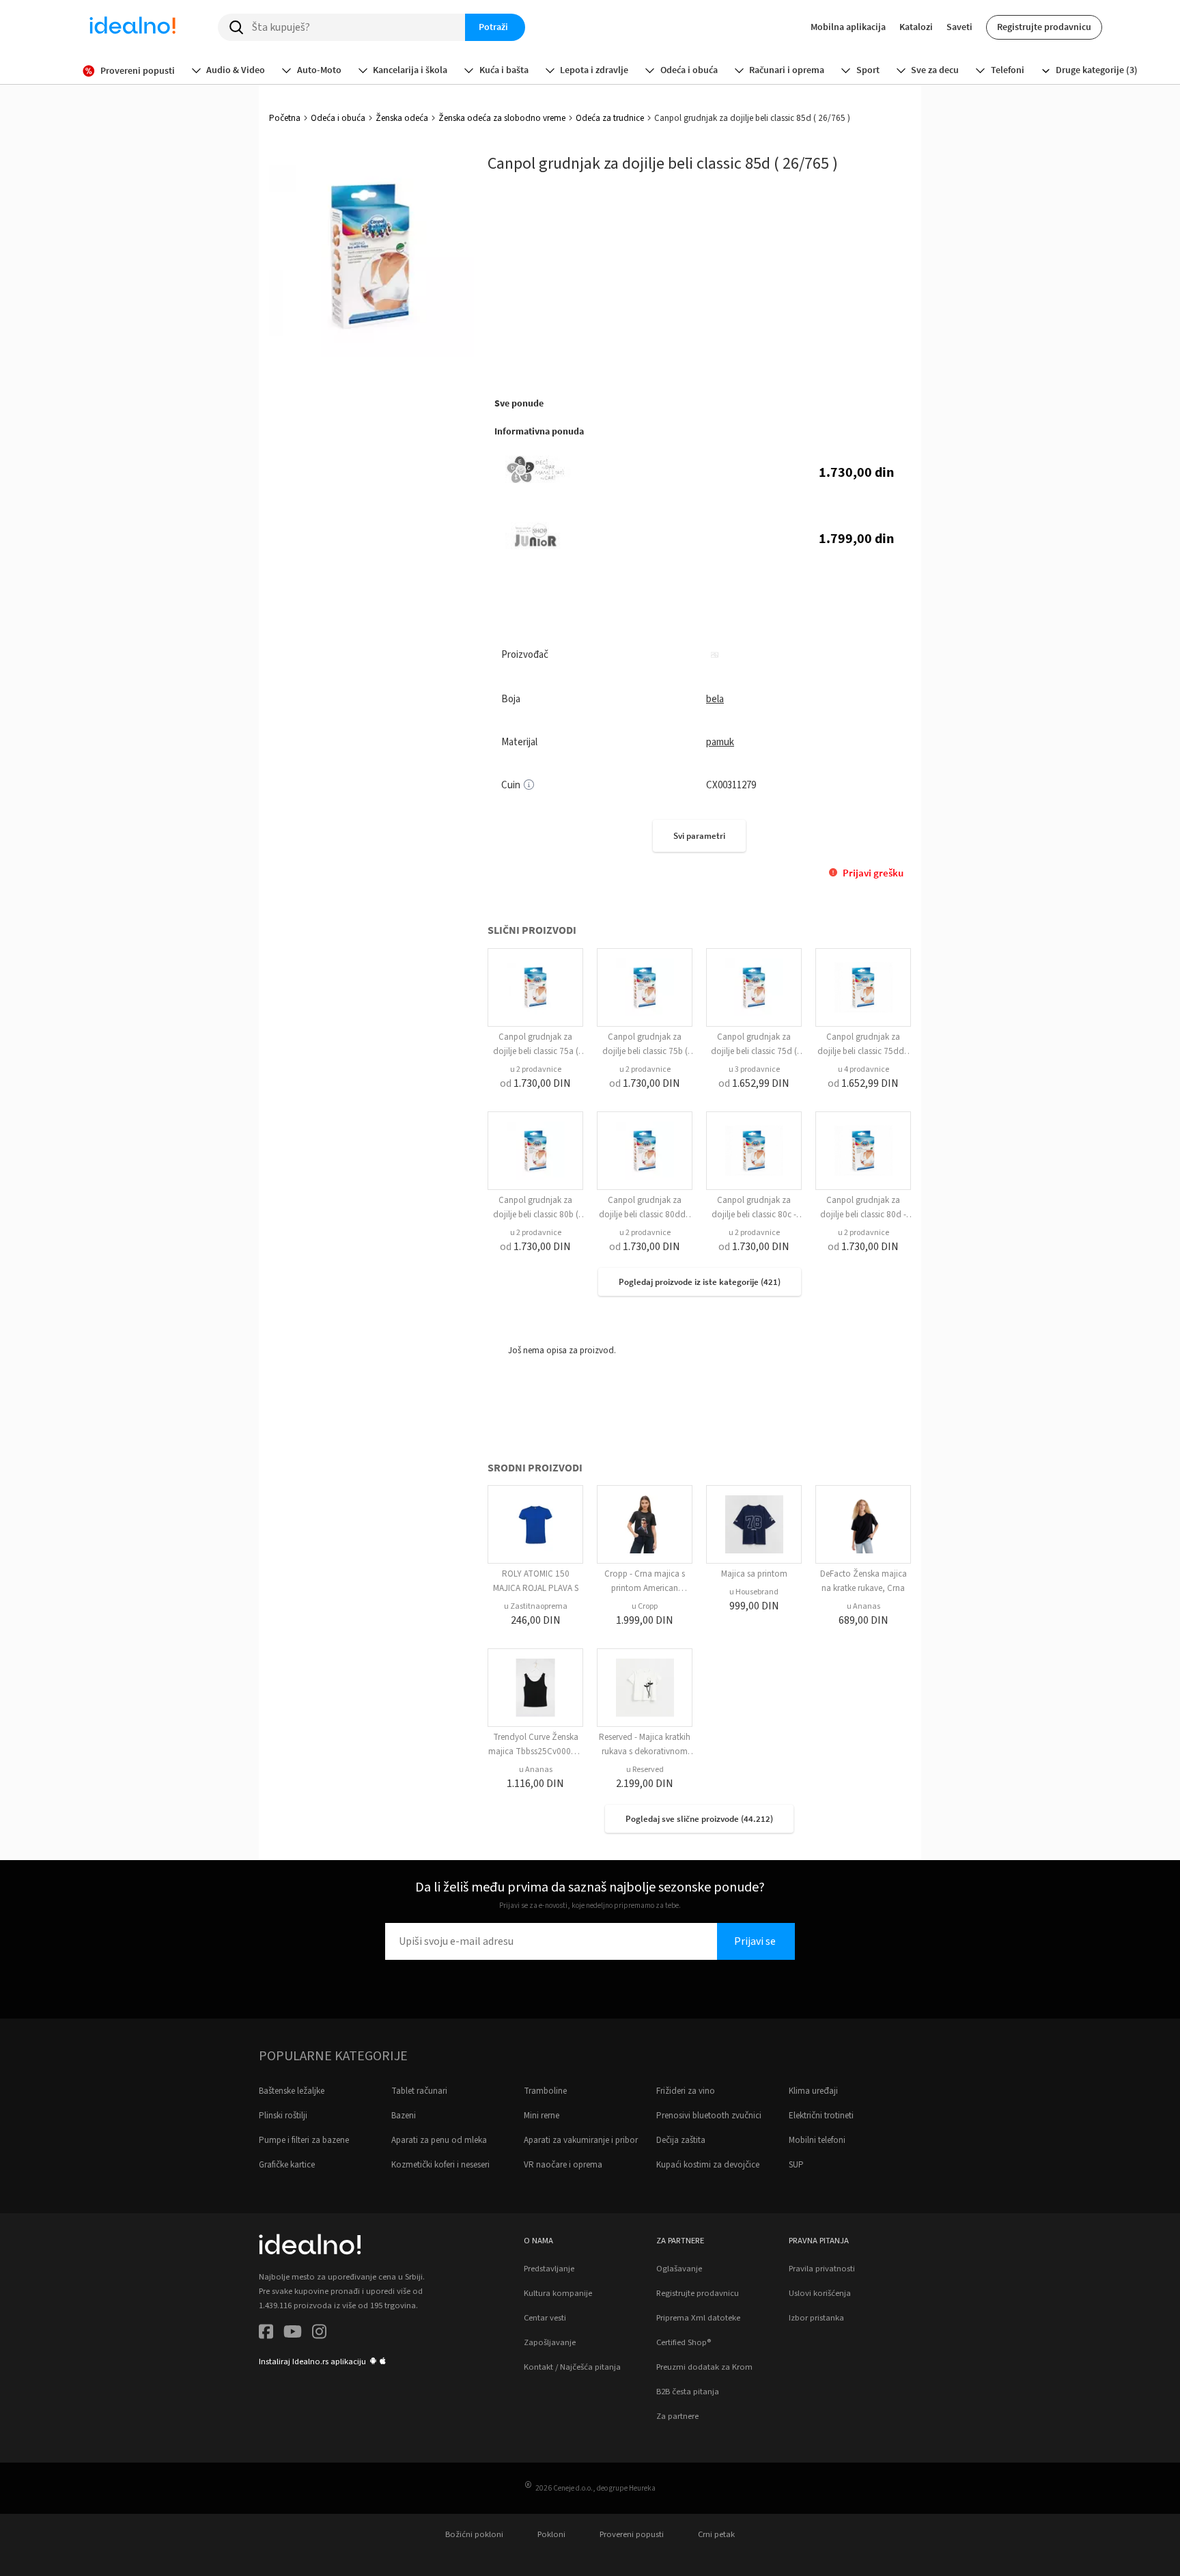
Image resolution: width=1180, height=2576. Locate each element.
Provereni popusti (632, 2534)
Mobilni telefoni (817, 2140)
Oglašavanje (679, 2269)
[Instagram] (319, 2334)
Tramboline (545, 2091)
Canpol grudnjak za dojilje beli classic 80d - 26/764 (863, 1215)
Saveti (959, 27)
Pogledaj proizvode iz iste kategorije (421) (700, 1282)
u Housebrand (754, 1592)
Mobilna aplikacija (848, 27)
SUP (796, 2165)
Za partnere (677, 2416)
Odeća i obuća (338, 118)
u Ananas (863, 1606)
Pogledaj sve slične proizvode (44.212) (699, 1819)
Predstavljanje (549, 2269)
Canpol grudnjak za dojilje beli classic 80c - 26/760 (754, 1215)
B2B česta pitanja (688, 2392)
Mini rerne (542, 2116)
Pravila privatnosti (822, 2269)
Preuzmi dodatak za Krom (704, 2367)
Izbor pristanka (816, 2318)
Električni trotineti (821, 2116)
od (535, 1083)
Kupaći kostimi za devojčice (708, 2165)
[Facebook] (266, 2334)
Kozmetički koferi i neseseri (440, 2165)
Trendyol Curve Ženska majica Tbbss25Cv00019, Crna (536, 1751)
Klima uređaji (813, 2091)
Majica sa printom (754, 1574)
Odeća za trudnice (610, 118)
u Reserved (645, 1770)
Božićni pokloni (474, 2534)
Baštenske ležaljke (292, 2091)
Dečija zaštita (681, 2140)
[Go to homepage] (132, 27)
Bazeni (404, 2116)
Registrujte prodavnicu (1044, 27)
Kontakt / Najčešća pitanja (572, 2367)
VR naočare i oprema (563, 2165)
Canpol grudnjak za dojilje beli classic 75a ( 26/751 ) (536, 1051)
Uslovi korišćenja (820, 2293)
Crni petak (716, 2534)
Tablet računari (419, 2091)
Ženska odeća (402, 118)
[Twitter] (293, 2334)
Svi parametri (699, 836)
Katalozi (916, 27)
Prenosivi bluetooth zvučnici (709, 2116)
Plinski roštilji (283, 2116)
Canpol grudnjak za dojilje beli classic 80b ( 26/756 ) (536, 1215)
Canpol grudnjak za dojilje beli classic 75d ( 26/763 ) (754, 1051)
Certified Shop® (684, 2342)
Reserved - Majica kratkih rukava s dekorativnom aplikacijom (645, 1751)
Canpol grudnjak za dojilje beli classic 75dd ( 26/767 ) (863, 1051)
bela (715, 699)
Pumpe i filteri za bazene (304, 2140)
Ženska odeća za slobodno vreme (502, 118)
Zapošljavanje (550, 2342)
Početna (285, 118)
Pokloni (551, 2534)
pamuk (720, 742)
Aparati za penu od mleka (439, 2140)
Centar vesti (545, 2318)
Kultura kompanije (558, 2293)
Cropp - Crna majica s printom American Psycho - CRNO (645, 1588)
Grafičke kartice (287, 2165)
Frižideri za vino (686, 2091)
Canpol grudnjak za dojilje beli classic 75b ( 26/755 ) (645, 1051)
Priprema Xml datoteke (698, 2318)
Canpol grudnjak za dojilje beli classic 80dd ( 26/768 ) (645, 1215)
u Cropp (645, 1606)
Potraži (493, 27)
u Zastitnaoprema (536, 1606)
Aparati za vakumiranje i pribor (581, 2140)
